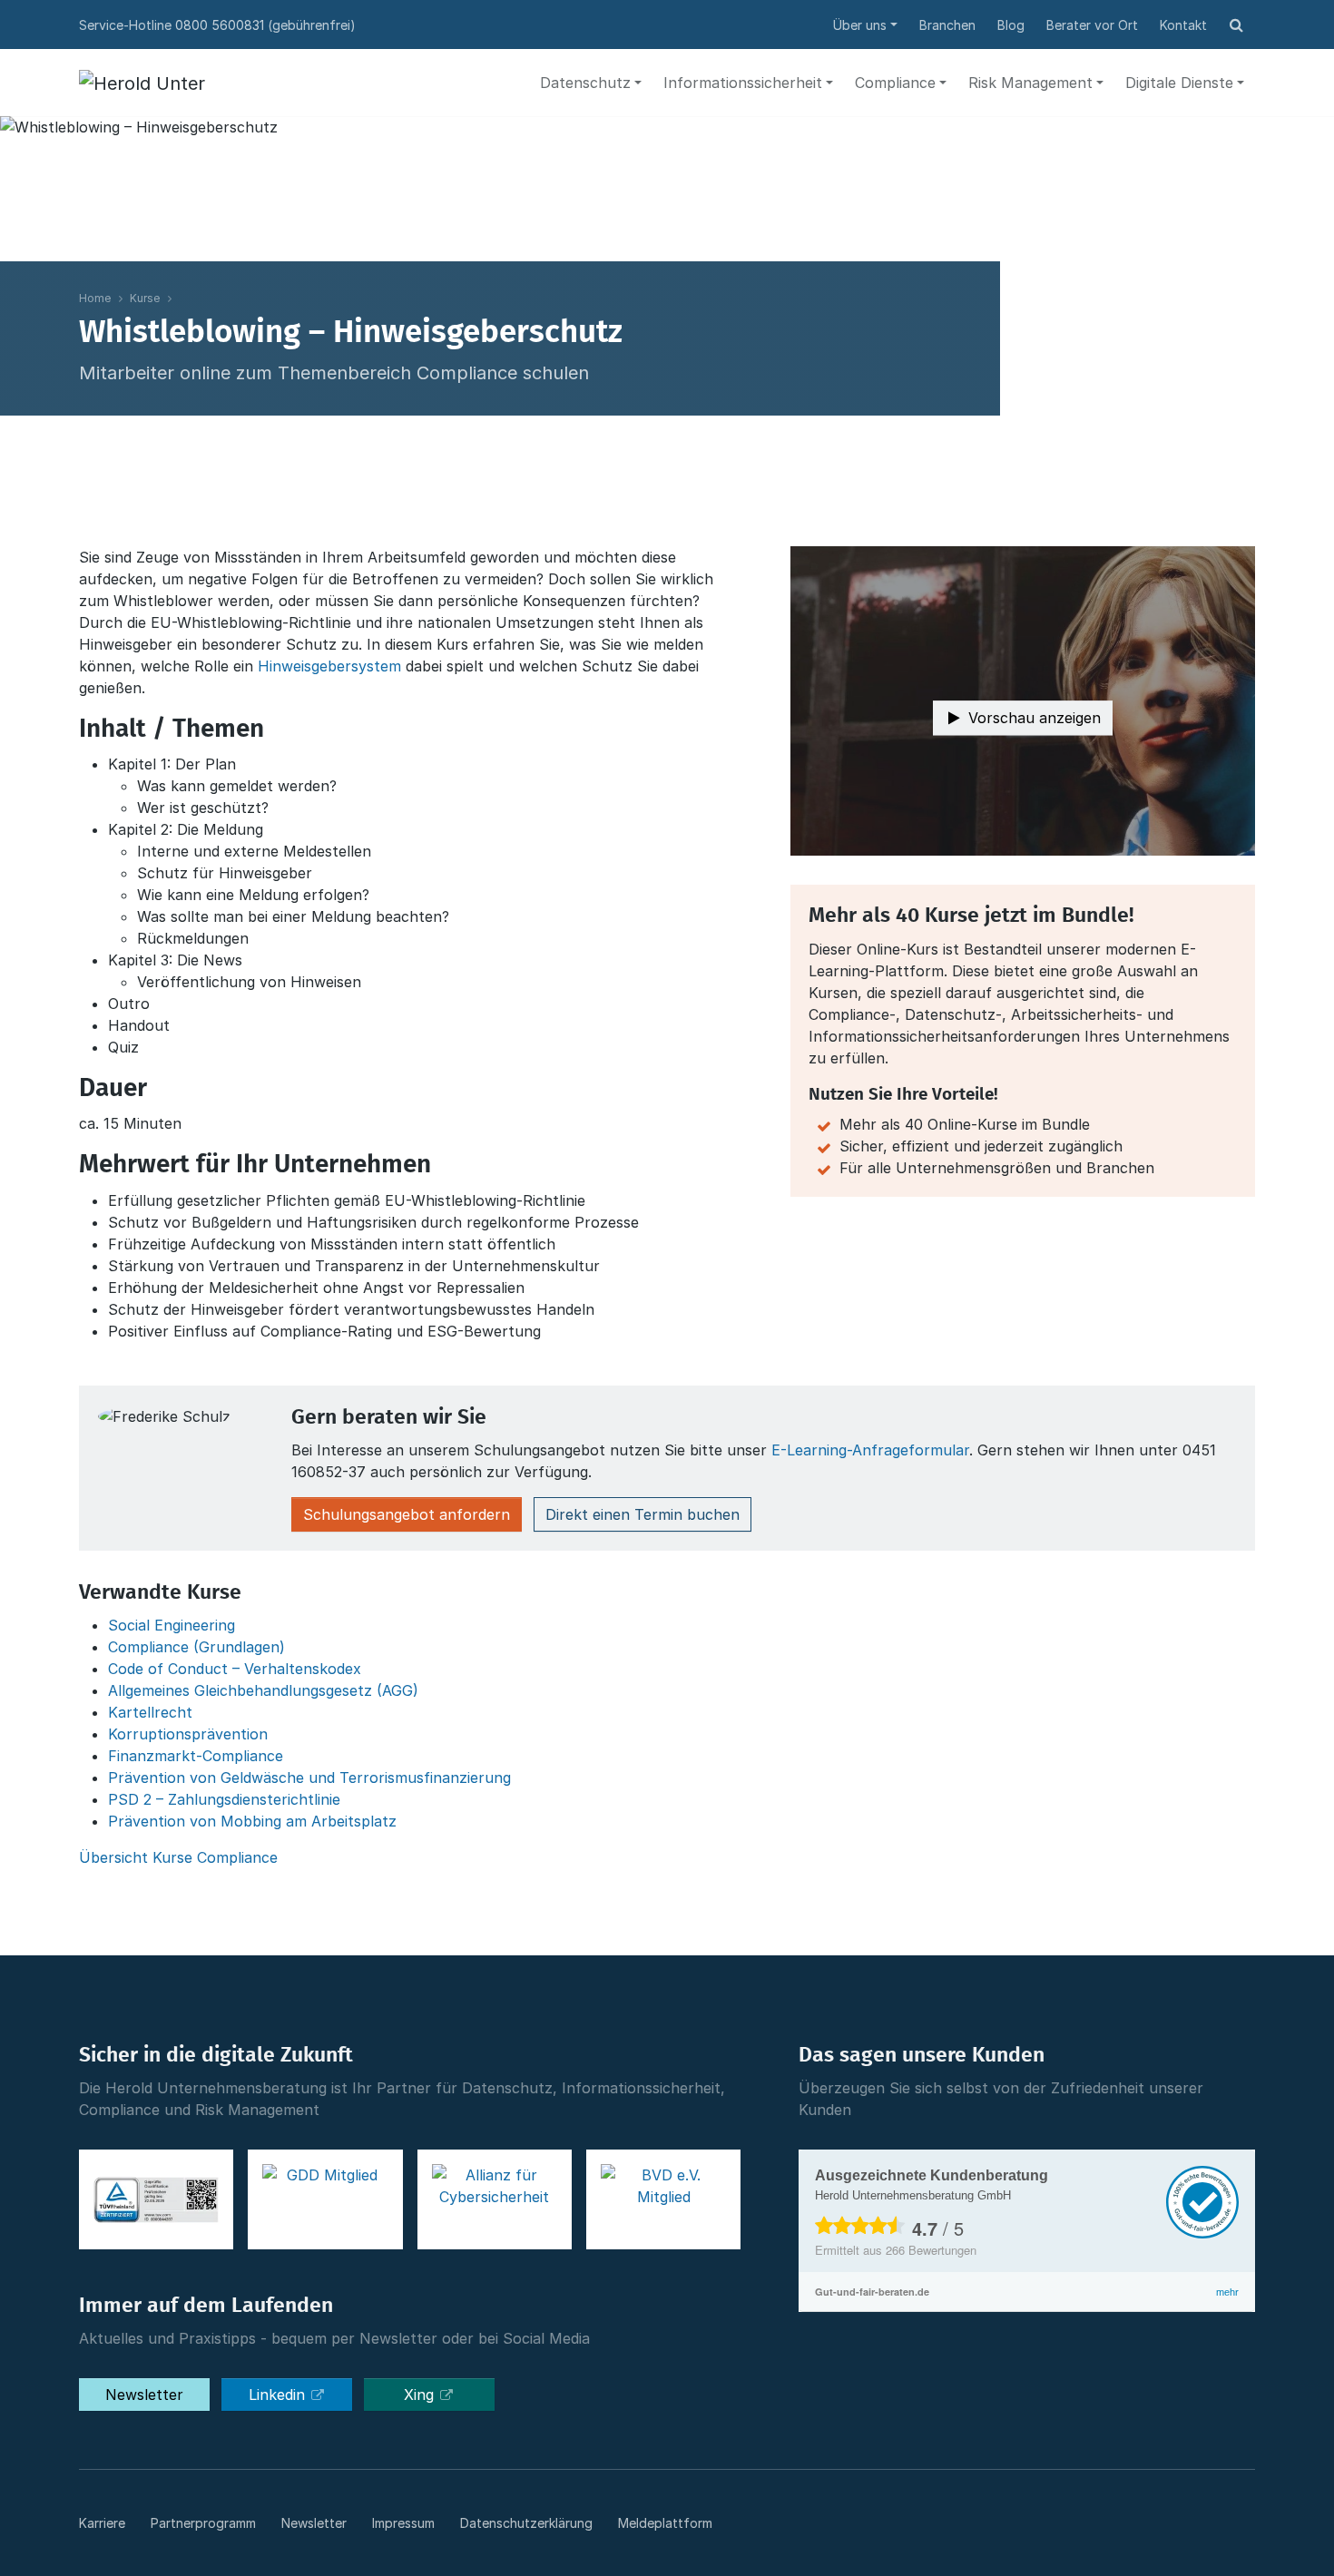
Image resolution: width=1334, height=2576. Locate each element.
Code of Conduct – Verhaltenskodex (235, 1669)
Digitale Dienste (1179, 83)
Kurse (145, 298)
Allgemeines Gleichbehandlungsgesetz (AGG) (263, 1690)
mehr (1227, 2292)
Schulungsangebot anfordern (407, 1514)
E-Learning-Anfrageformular (870, 1450)
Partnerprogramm (203, 2523)
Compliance (895, 83)
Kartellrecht (150, 1712)
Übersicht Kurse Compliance (178, 1857)
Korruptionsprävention (188, 1734)
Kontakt (1183, 25)
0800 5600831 (220, 25)
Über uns (860, 25)
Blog (1011, 25)
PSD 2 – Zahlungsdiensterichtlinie (224, 1799)
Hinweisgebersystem (329, 666)
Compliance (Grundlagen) (196, 1647)
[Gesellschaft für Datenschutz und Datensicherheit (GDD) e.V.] (325, 2199)
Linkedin (279, 2395)
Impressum (403, 2523)
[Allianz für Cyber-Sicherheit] (495, 2199)
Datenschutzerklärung (526, 2523)
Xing (421, 2395)
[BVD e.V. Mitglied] (663, 2199)
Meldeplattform (665, 2523)
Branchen (947, 25)
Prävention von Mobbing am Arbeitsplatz (252, 1821)
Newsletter (144, 2395)
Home (95, 298)
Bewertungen (931, 2250)
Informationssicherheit (743, 83)
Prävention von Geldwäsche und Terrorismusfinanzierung (309, 1778)
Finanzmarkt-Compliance (196, 1756)
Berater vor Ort (1092, 25)
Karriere (102, 2523)
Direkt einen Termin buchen (642, 1514)
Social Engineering (172, 1625)
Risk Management (1030, 83)
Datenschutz (585, 83)
